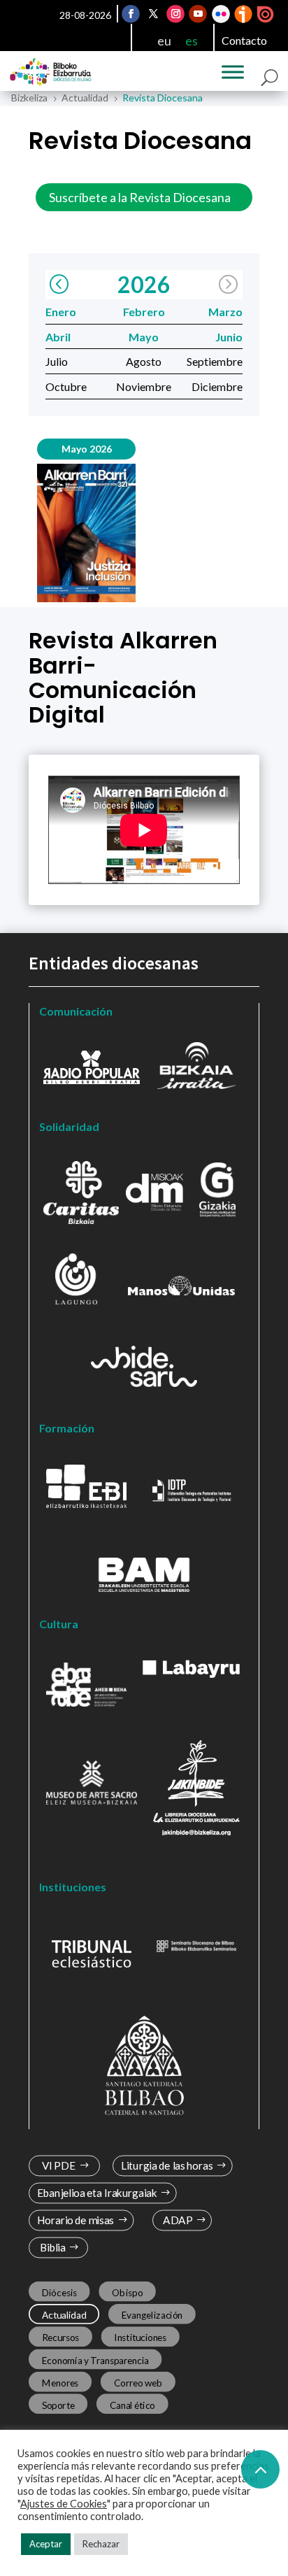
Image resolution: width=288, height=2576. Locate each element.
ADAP (178, 2220)
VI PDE (59, 2166)
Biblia (53, 2248)
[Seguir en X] (153, 14)
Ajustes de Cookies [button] (64, 2504)
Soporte (58, 2405)
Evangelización (152, 2314)
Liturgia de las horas (167, 2166)
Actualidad (64, 2314)
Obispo (127, 2292)
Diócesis (59, 2292)
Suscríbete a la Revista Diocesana (140, 197)
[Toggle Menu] (233, 72)
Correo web (138, 2382)
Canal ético (132, 2405)
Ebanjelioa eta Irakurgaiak (97, 2193)
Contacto (244, 40)
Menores (60, 2382)
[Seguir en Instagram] (175, 14)
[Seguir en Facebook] (131, 14)
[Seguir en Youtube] (198, 14)
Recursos (61, 2337)
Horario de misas (76, 2220)
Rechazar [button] (101, 2544)
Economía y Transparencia (95, 2360)
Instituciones (141, 2337)
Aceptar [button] (46, 2544)
